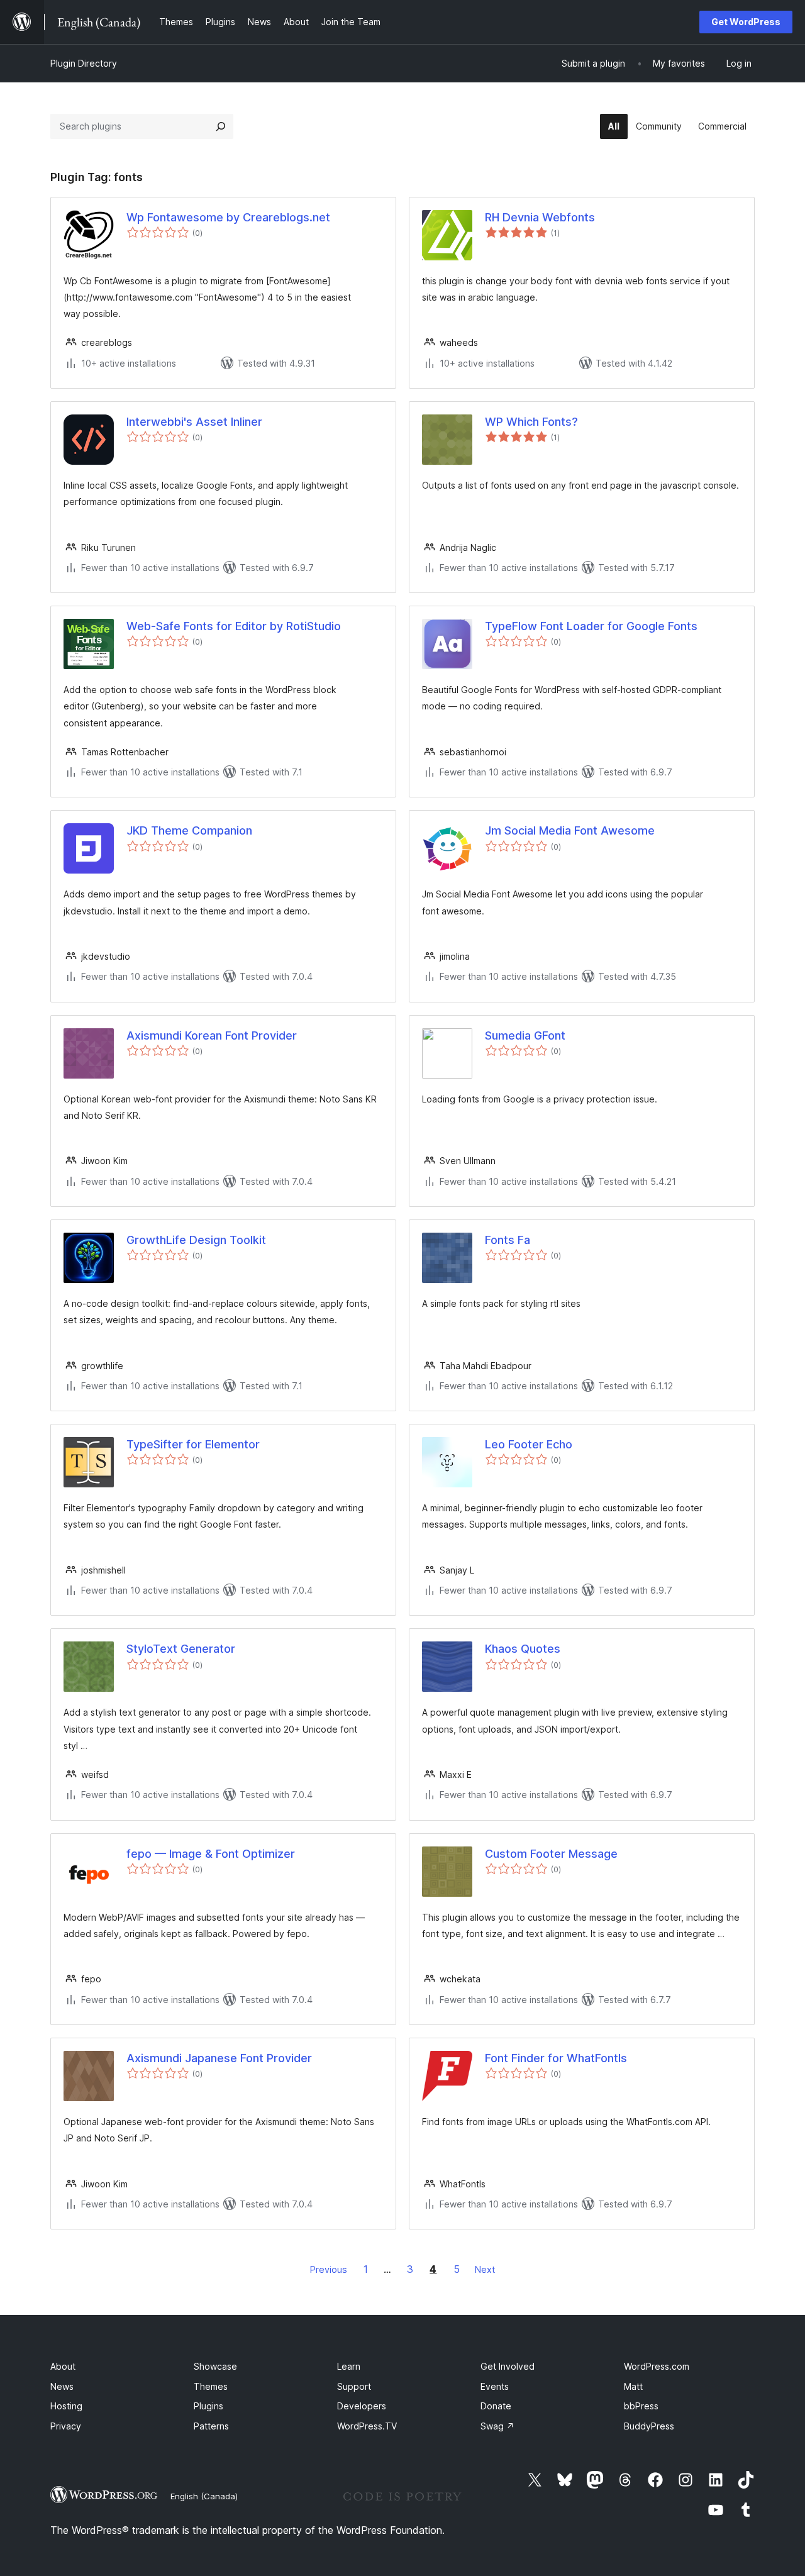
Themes (211, 2386)
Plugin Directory (84, 63)
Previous (329, 2269)
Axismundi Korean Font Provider (212, 1035)
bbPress (641, 2406)
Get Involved (508, 2366)
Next (485, 2269)
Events (495, 2386)
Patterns (211, 2426)
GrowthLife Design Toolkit (196, 1240)
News (62, 2386)
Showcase (215, 2366)
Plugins (208, 2406)
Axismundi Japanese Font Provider (219, 2058)
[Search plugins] (221, 126)
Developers (362, 2406)
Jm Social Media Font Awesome (570, 830)
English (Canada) (204, 2496)
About (63, 2366)
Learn (349, 2366)
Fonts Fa (508, 1240)
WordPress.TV (367, 2426)
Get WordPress (746, 22)
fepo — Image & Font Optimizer (211, 1854)
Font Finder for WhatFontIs (556, 2058)
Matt (633, 2386)
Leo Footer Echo (529, 1444)
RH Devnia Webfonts (540, 217)
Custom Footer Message (551, 1854)
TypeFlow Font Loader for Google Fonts (591, 626)
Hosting (66, 2406)
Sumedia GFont (525, 1035)
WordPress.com (657, 2366)
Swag (497, 2426)
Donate (496, 2406)
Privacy (66, 2426)
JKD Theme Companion (189, 830)
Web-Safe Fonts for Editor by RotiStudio (234, 626)
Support (354, 2386)
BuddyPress (649, 2426)
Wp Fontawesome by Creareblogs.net (228, 217)
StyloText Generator (181, 1649)
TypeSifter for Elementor (193, 1444)
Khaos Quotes (523, 1649)
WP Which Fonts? (531, 422)
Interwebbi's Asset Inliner (194, 422)
